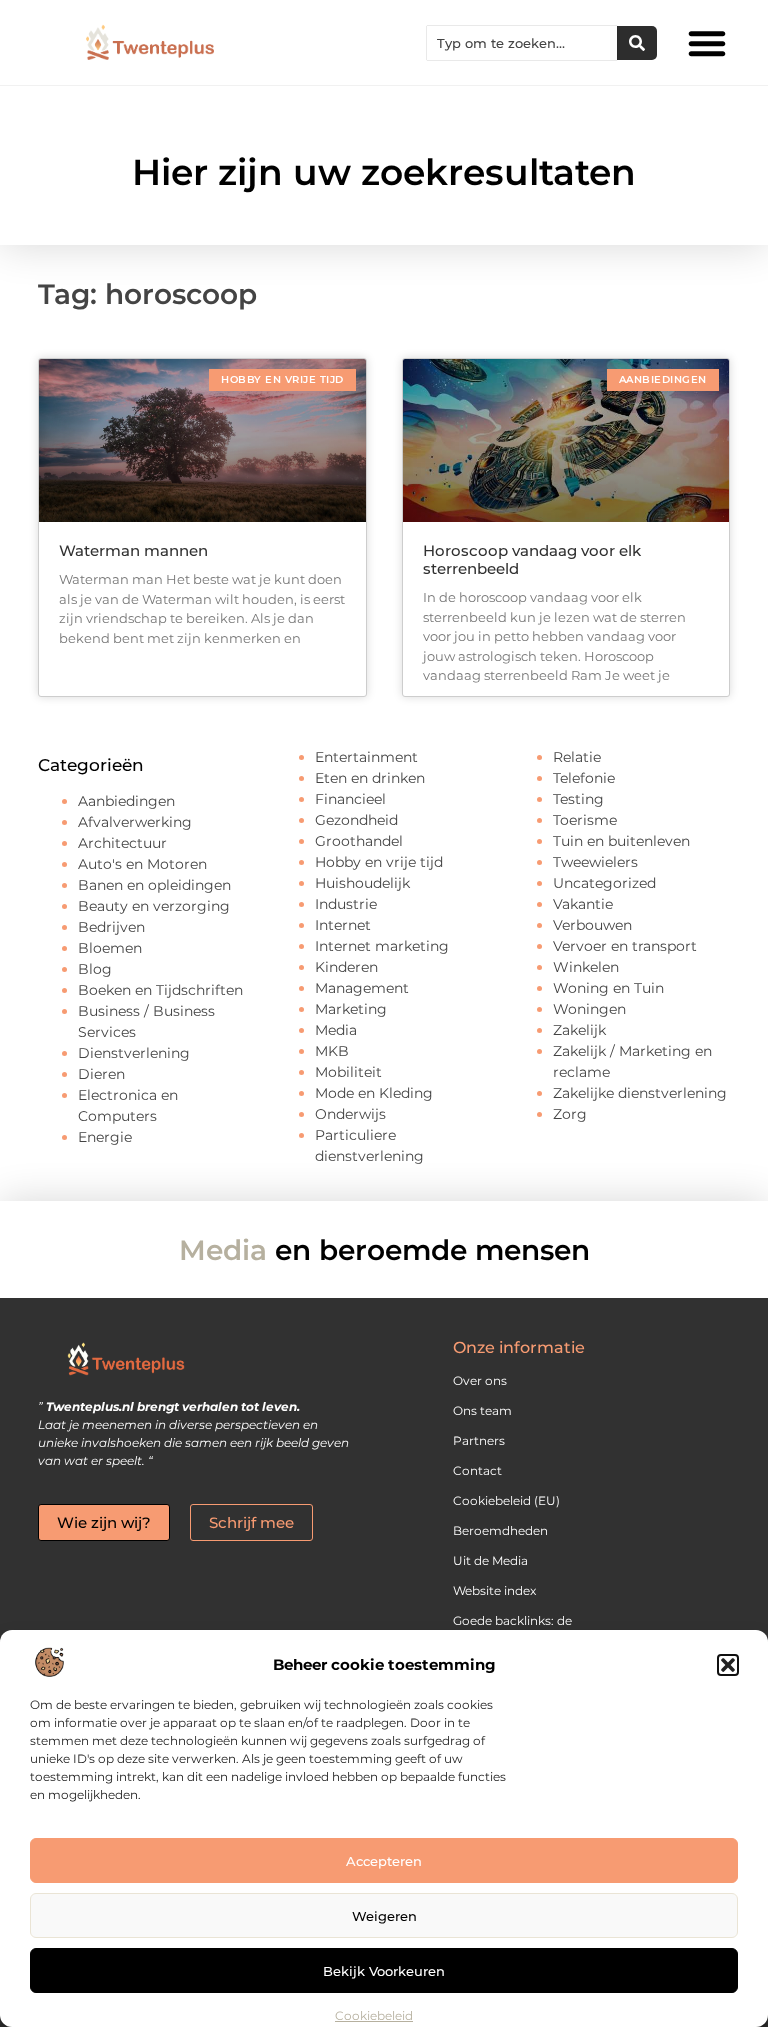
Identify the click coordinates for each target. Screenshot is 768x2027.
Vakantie (583, 904)
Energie (105, 1137)
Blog (95, 969)
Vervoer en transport (625, 946)
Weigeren (384, 1916)
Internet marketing (382, 946)
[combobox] (522, 43)
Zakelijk (579, 1030)
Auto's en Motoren (142, 864)
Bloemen (110, 948)
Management (362, 988)
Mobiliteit (348, 1072)
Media (336, 1030)
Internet (343, 925)
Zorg (570, 1114)
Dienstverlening (134, 1053)
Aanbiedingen (126, 801)
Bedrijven (111, 927)
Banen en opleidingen (154, 885)
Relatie (577, 757)
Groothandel (359, 841)
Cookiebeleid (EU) (506, 1500)
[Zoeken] (637, 43)
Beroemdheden (500, 1530)
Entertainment (366, 757)
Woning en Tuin (608, 988)
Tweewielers (595, 862)
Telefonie (584, 778)
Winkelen (586, 967)
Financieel (350, 799)
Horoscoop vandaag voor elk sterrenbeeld (532, 559)
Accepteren (384, 1861)
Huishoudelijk (362, 883)
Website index (494, 1590)
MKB (332, 1051)
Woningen (589, 1009)
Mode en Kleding (374, 1093)
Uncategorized (604, 883)
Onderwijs (350, 1114)
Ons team (482, 1410)
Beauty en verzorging (154, 906)
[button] (728, 1665)
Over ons (480, 1380)
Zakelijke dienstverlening (640, 1093)
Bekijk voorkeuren (384, 1971)
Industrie (346, 904)
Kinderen (346, 967)
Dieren (101, 1074)
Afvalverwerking (135, 822)
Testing (578, 799)
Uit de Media (490, 1560)
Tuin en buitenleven (621, 841)
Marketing (351, 1009)
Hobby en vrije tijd (379, 862)
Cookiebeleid (374, 2015)
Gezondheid (356, 820)
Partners (479, 1440)
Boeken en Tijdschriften (160, 990)
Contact (477, 1470)
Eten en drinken (370, 778)
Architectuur (122, 843)
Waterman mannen (133, 550)
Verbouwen (592, 925)
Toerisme (585, 820)
